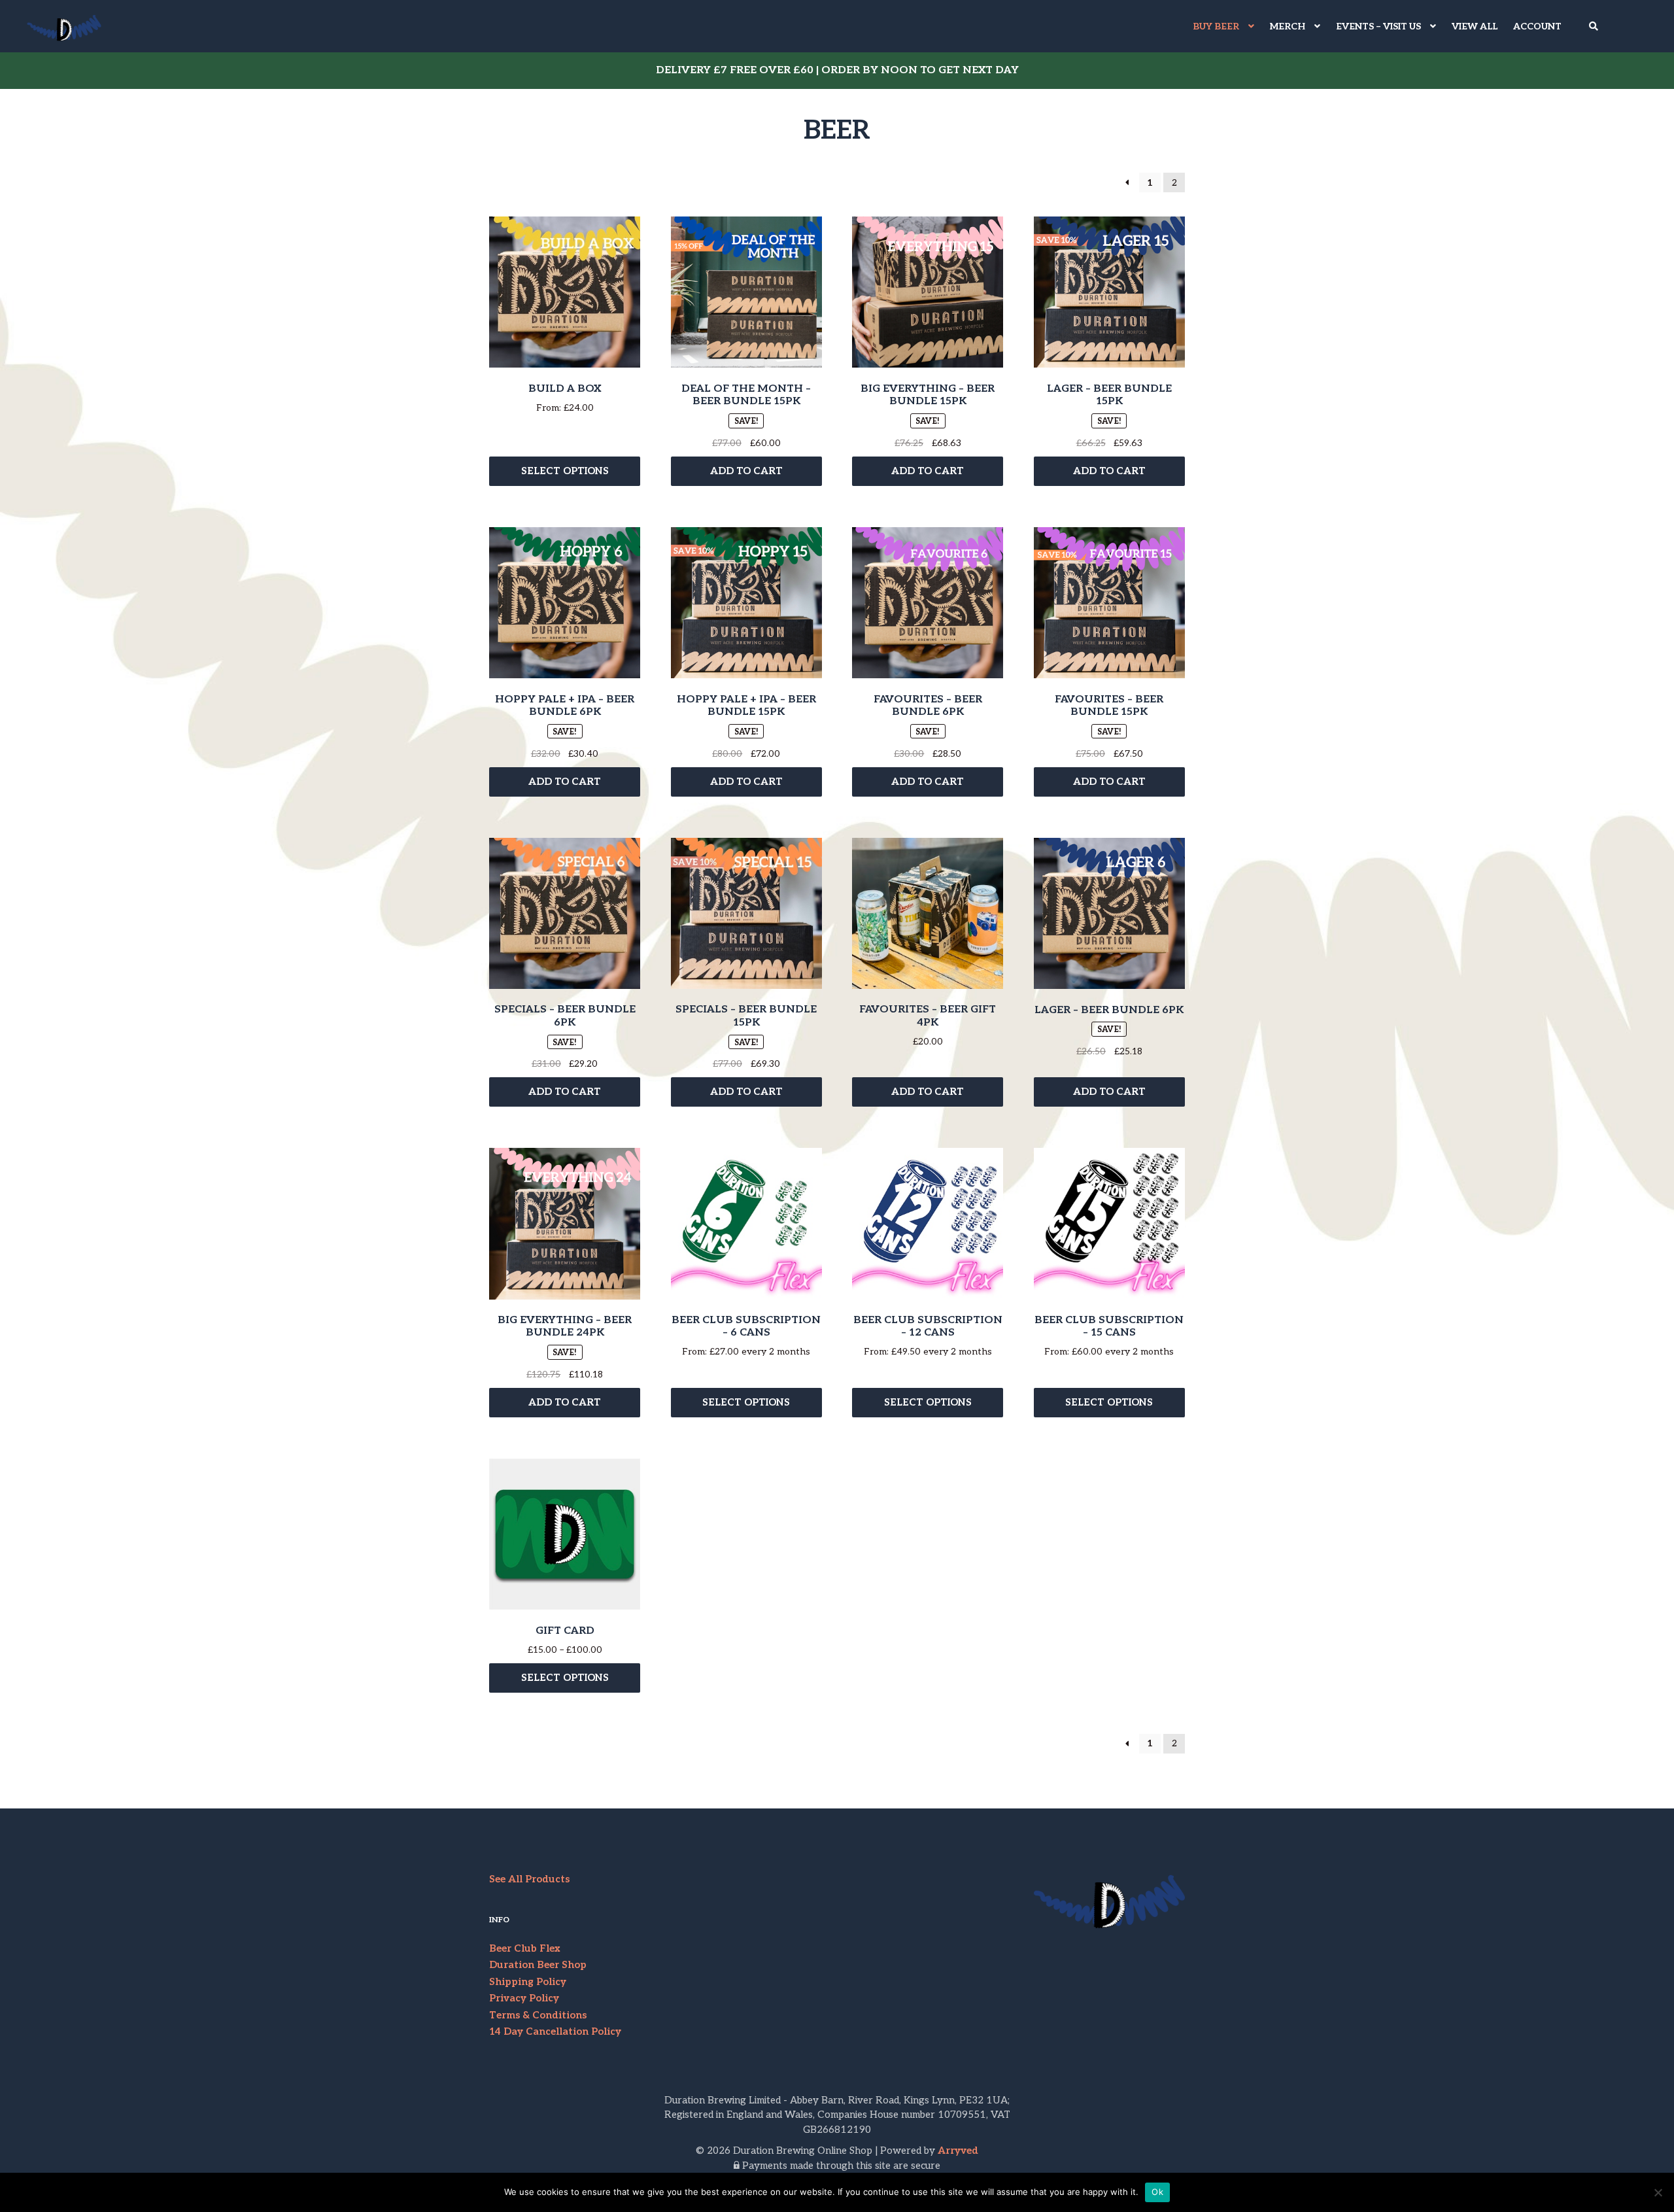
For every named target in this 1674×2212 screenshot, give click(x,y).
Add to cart (746, 471)
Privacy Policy (524, 1998)
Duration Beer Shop (538, 1965)
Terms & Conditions (538, 2015)
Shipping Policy (528, 1982)
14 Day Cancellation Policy (555, 2031)
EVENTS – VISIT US (1378, 26)
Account (1537, 26)
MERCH (1288, 26)
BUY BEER (1216, 26)
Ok (1157, 2192)
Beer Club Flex (525, 1948)
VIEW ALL (1475, 26)
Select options (565, 471)
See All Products (529, 1879)
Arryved (958, 2151)
